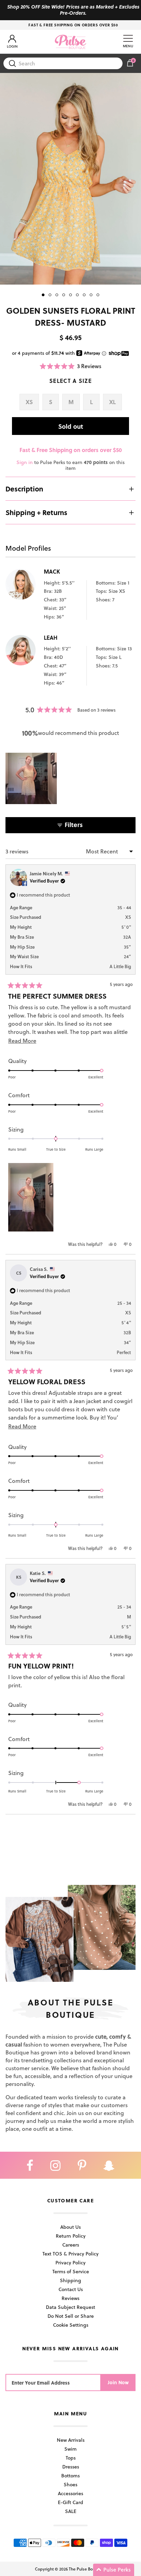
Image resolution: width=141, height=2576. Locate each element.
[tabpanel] (70, 179)
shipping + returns (36, 512)
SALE (71, 2511)
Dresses (71, 2467)
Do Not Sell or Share (71, 2316)
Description (24, 489)
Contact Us (71, 2289)
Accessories (70, 2493)
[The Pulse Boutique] (70, 42)
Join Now (118, 2382)
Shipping (70, 2280)
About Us (70, 2227)
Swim (70, 2449)
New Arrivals (71, 2440)
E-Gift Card (70, 2502)
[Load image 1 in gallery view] (70, 179)
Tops (71, 2458)
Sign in (25, 462)
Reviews (70, 2298)
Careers (71, 2245)
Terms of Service (71, 2271)
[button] (71, 366)
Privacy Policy (70, 2262)
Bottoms (70, 2475)
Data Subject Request (70, 2307)
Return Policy (71, 2236)
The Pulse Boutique (87, 2569)
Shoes (70, 2484)
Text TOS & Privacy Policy (70, 2254)
